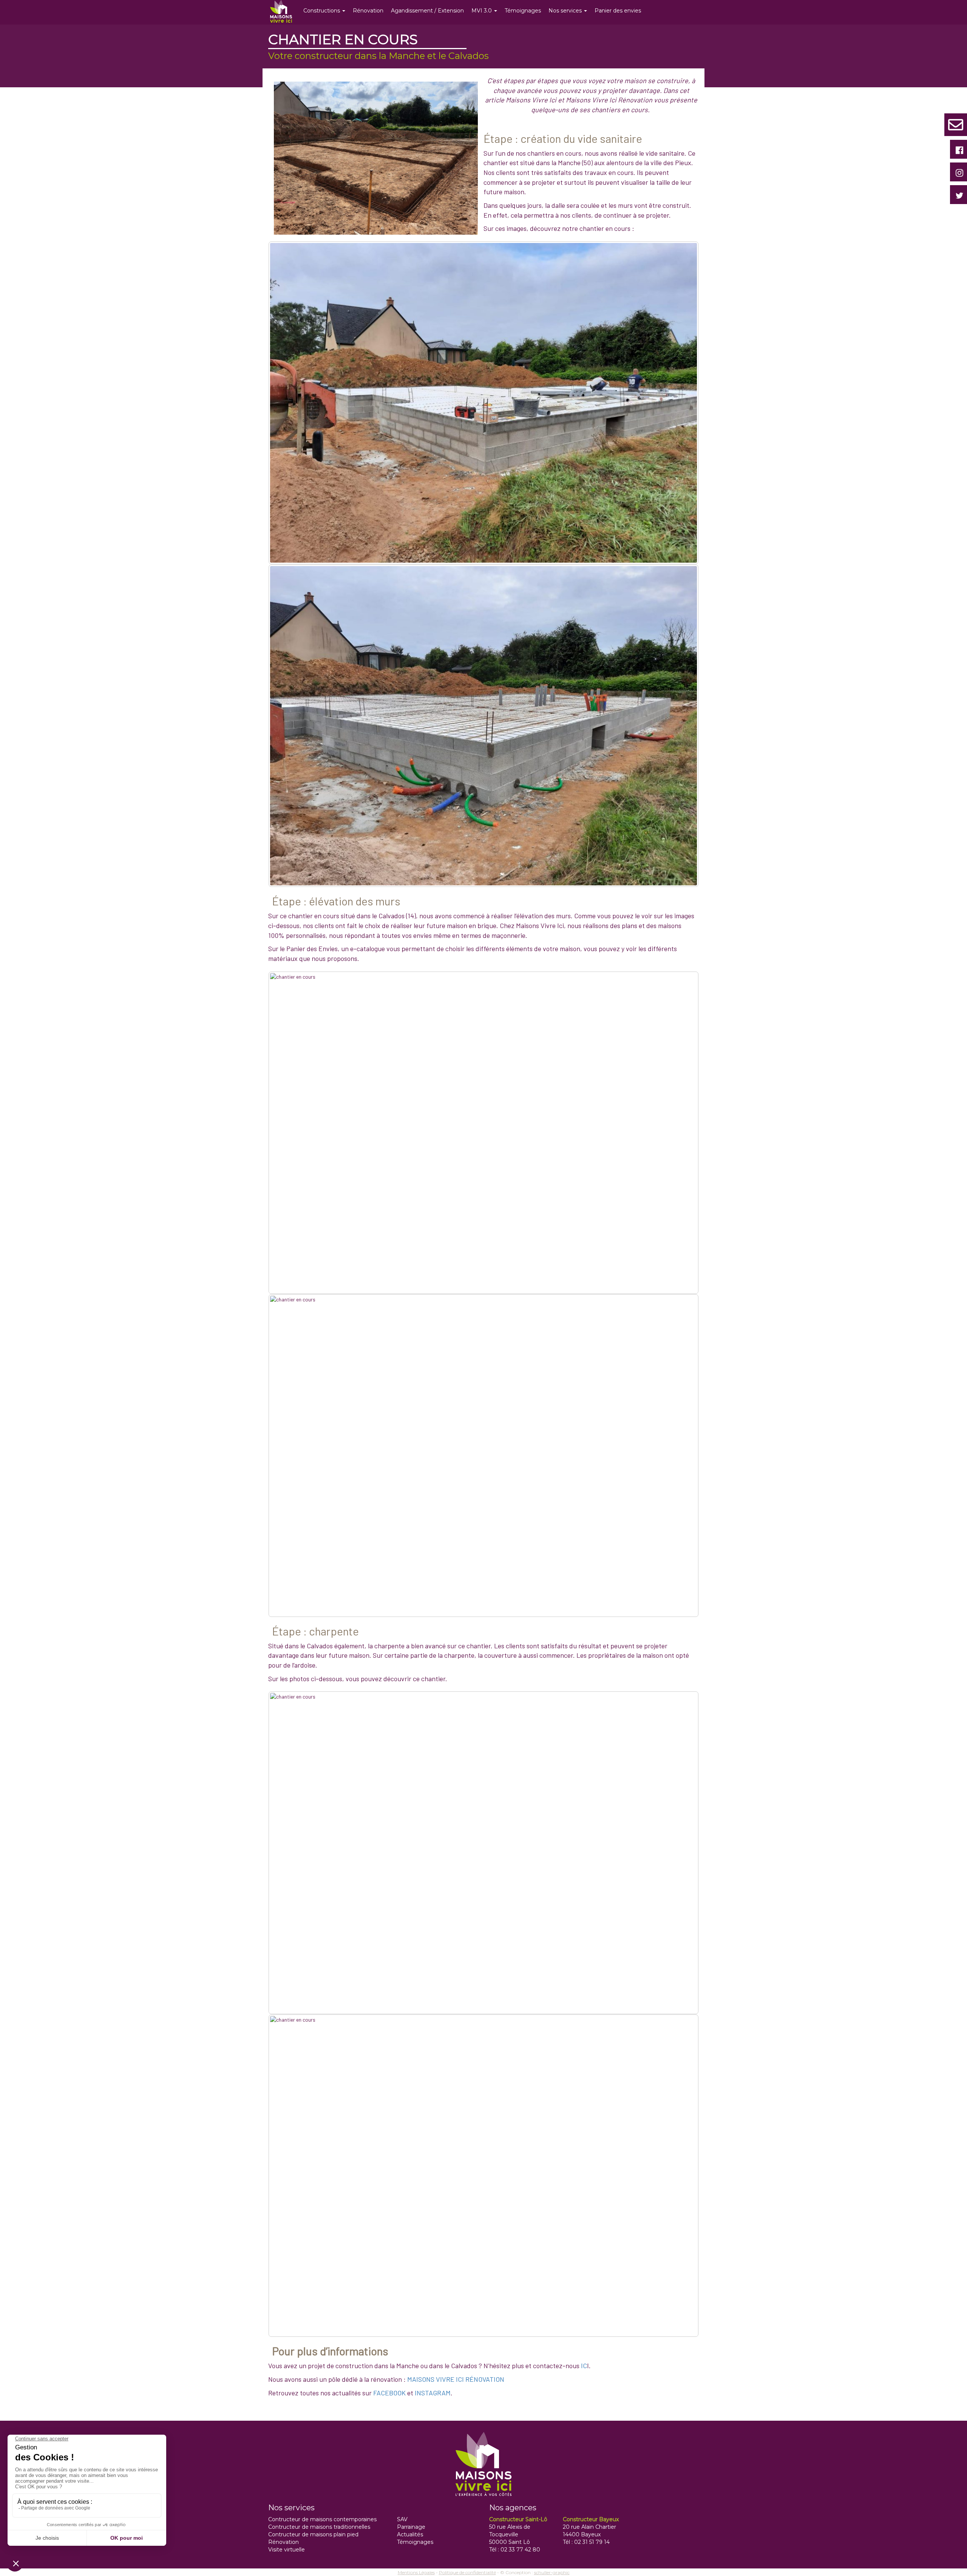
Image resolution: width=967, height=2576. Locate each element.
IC (584, 2366)
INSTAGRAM (433, 2393)
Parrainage (411, 2527)
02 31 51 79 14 (592, 2542)
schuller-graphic (552, 2572)
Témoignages (523, 11)
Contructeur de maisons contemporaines (322, 2519)
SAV (402, 2519)
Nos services (566, 11)
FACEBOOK (389, 2393)
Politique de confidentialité (467, 2572)
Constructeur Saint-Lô (518, 2519)
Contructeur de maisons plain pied (313, 2534)
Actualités (410, 2534)
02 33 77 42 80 (520, 2550)
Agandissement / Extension (427, 11)
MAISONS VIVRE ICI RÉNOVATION (456, 2379)
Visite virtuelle (287, 2550)
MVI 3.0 (482, 11)
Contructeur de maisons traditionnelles (319, 2527)
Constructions (322, 11)
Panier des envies (618, 11)
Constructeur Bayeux (591, 2519)
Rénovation (368, 11)
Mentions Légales (416, 2572)
